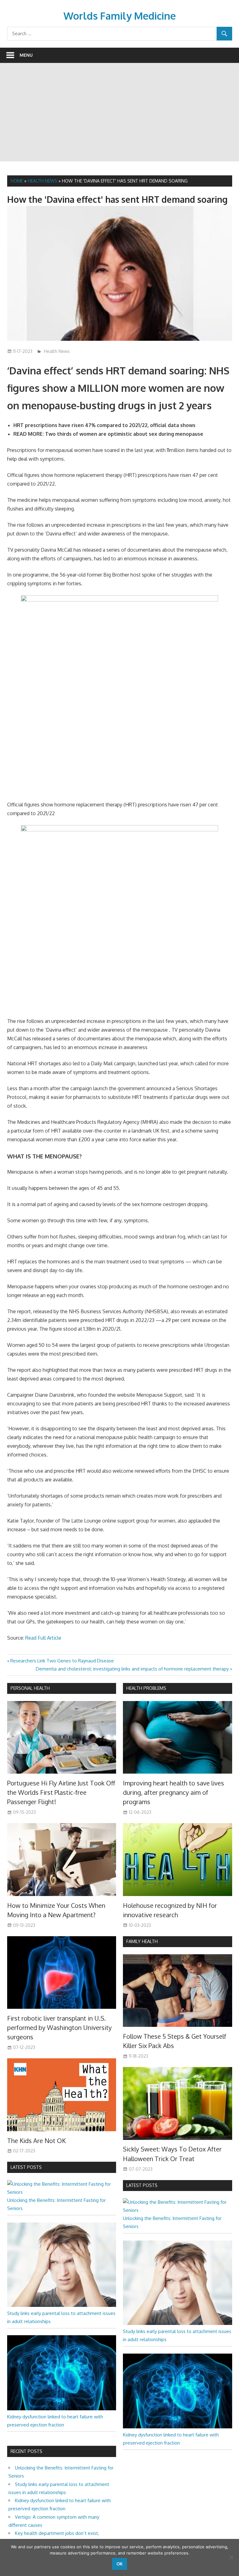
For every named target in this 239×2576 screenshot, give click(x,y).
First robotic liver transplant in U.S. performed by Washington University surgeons (59, 2028)
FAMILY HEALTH (142, 1941)
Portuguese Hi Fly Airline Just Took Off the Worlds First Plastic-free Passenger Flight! (61, 1792)
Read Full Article (43, 1638)
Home (17, 181)
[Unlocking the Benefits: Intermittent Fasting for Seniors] (62, 2192)
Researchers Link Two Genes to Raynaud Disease (62, 1661)
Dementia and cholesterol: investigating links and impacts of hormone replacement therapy (132, 1669)
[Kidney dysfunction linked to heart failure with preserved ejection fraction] (62, 2409)
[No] (231, 2557)
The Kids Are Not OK (36, 2141)
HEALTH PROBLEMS (146, 1688)
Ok (119, 2564)
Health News (42, 181)
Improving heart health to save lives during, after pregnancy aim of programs (173, 1792)
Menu (26, 55)
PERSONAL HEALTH (30, 1688)
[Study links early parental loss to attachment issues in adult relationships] (62, 2305)
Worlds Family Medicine (120, 16)
